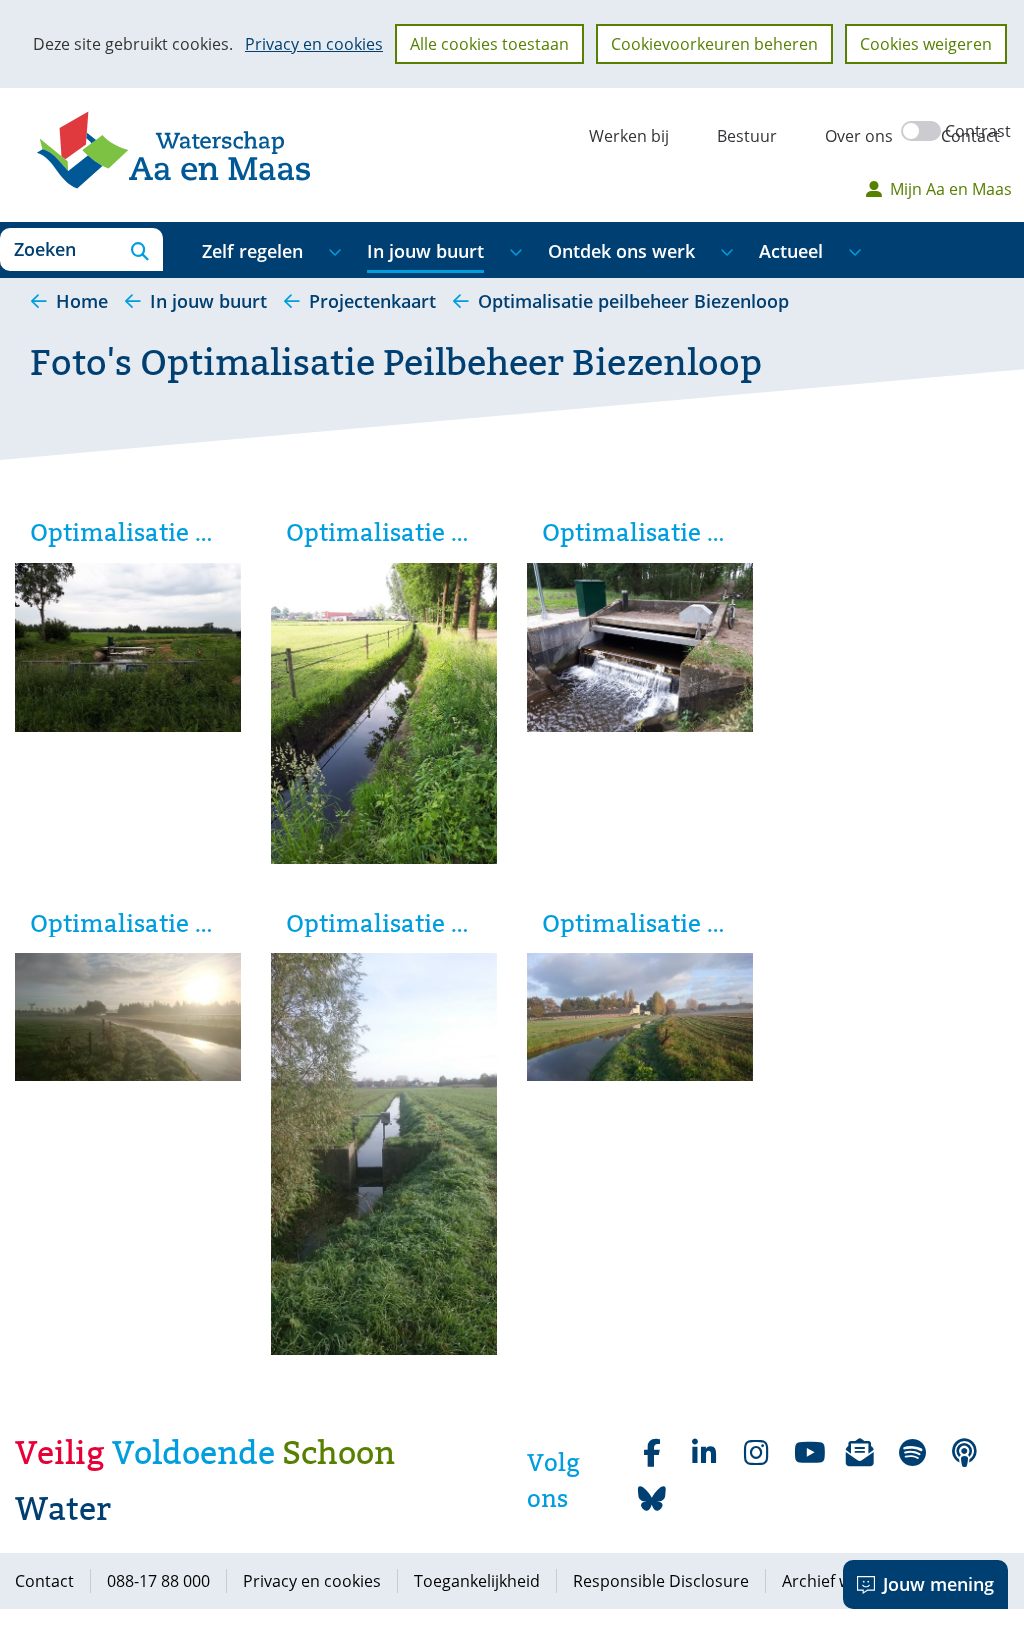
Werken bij (629, 136)
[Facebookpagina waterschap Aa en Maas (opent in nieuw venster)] (652, 1453)
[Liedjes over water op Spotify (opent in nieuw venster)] (912, 1453)
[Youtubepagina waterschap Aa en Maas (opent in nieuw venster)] (808, 1453)
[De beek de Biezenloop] (384, 716)
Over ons (859, 136)
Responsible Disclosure (661, 1581)
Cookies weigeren (926, 44)
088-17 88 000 (158, 1581)
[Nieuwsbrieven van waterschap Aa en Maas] (860, 1453)
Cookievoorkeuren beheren (714, 44)
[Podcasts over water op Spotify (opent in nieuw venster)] (964, 1453)
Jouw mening (938, 1584)
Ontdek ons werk (621, 251)
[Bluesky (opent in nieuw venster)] (652, 1499)
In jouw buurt (425, 251)
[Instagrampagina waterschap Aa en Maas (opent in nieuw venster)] (756, 1453)
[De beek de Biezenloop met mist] (128, 1019)
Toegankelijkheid (477, 1581)
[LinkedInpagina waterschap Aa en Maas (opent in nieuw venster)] (704, 1453)
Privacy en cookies (314, 44)
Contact (970, 136)
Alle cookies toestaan (489, 44)
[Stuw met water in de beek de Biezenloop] (640, 650)
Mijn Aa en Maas (951, 189)
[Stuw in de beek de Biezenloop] (128, 650)
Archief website (839, 1581)
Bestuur (747, 136)
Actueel (791, 251)
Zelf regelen (252, 251)
